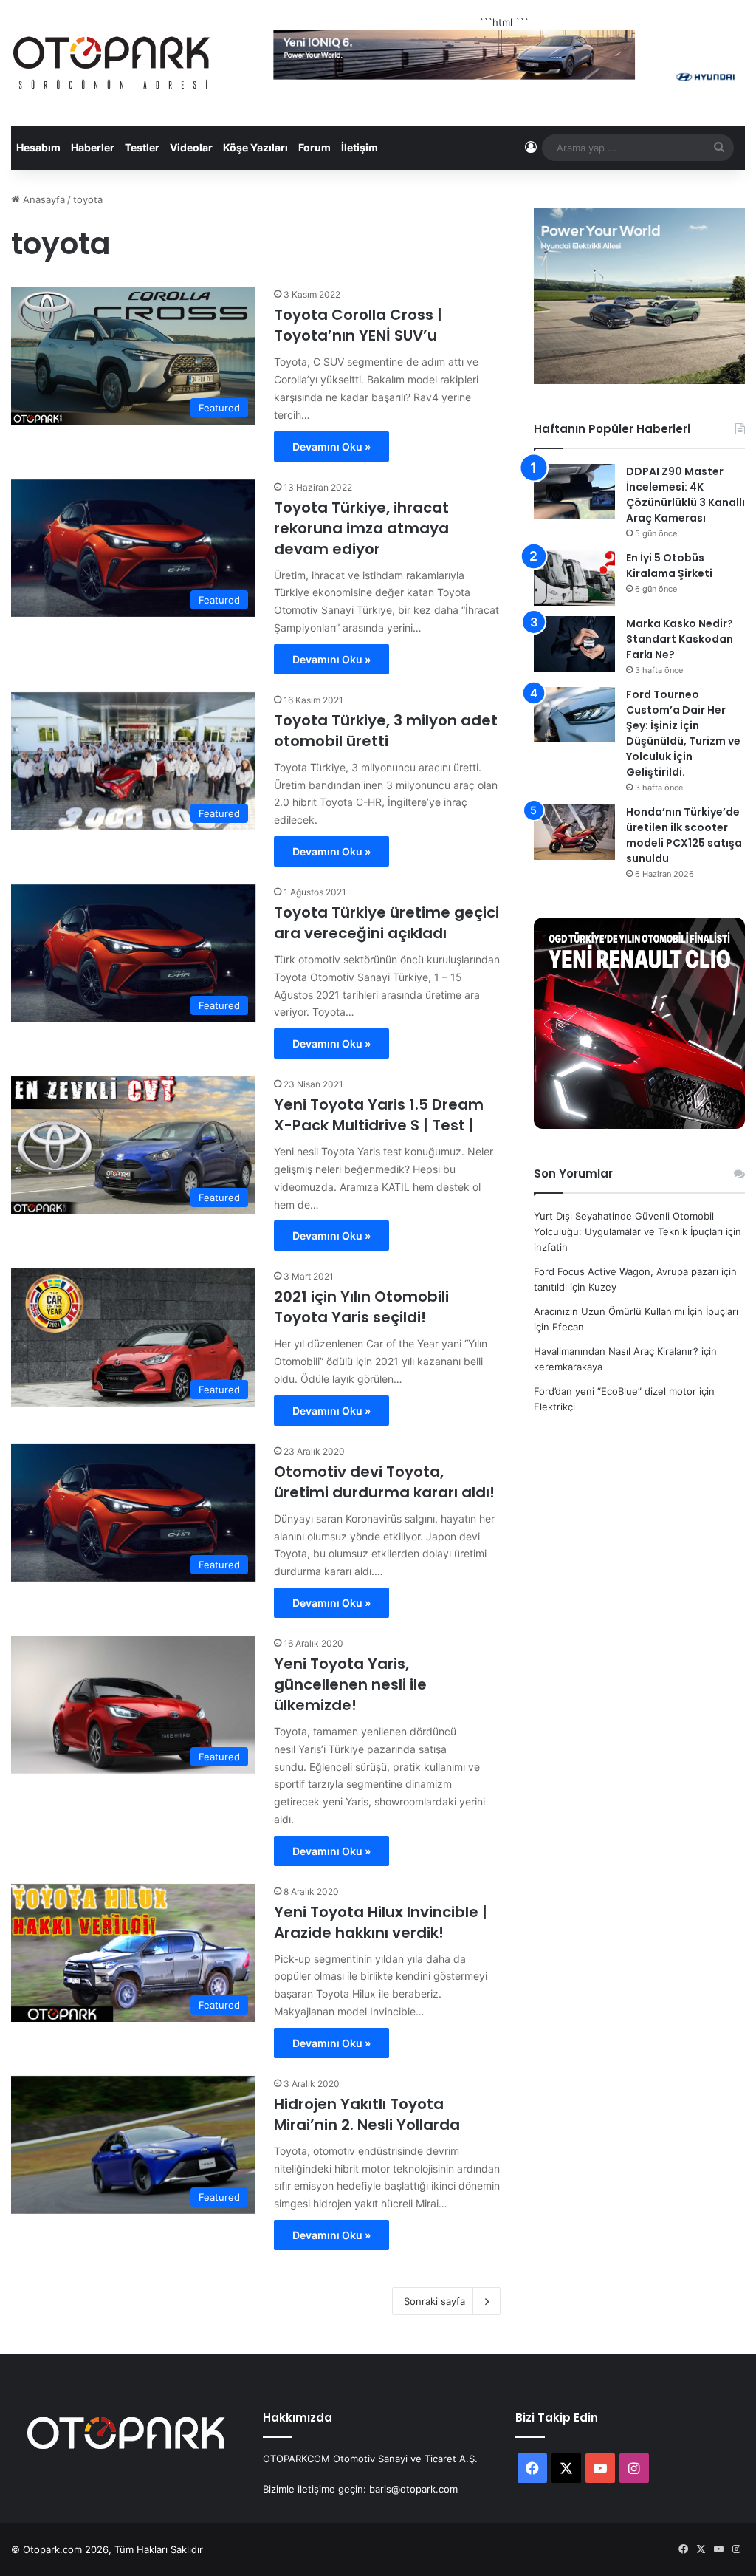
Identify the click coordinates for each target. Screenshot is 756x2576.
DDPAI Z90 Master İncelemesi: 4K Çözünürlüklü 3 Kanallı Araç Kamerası (685, 495)
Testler (142, 147)
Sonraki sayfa (434, 2301)
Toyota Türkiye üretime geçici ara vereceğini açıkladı (386, 923)
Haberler (93, 147)
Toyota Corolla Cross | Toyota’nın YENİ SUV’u (358, 325)
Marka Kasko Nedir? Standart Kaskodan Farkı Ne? (680, 639)
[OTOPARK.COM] (111, 63)
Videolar (191, 147)
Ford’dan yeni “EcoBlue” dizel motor (615, 1391)
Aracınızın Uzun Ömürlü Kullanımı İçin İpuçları (636, 1311)
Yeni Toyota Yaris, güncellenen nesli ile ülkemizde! (350, 1684)
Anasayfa (42, 199)
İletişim (360, 147)
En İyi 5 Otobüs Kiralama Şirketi (669, 566)
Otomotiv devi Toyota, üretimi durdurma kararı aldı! (384, 1482)
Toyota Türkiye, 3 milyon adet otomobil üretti (386, 731)
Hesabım (38, 147)
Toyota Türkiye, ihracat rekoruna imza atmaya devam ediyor (361, 528)
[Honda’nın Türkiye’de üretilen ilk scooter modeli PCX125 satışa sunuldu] (574, 832)
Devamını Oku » (331, 447)
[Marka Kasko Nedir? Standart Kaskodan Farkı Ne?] (574, 644)
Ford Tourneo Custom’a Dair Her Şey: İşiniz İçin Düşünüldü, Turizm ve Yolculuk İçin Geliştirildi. (683, 733)
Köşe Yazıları (255, 147)
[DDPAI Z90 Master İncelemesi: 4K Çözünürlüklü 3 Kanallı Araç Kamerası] (574, 492)
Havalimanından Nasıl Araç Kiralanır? (616, 1351)
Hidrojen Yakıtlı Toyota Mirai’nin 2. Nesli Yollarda (367, 2114)
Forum (315, 147)
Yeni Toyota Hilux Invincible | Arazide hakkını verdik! (381, 1922)
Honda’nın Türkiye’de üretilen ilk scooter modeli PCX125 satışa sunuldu (684, 835)
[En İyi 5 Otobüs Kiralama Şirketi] (574, 578)
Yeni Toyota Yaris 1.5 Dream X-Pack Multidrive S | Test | (379, 1115)
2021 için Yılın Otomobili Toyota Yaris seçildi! (361, 1307)
